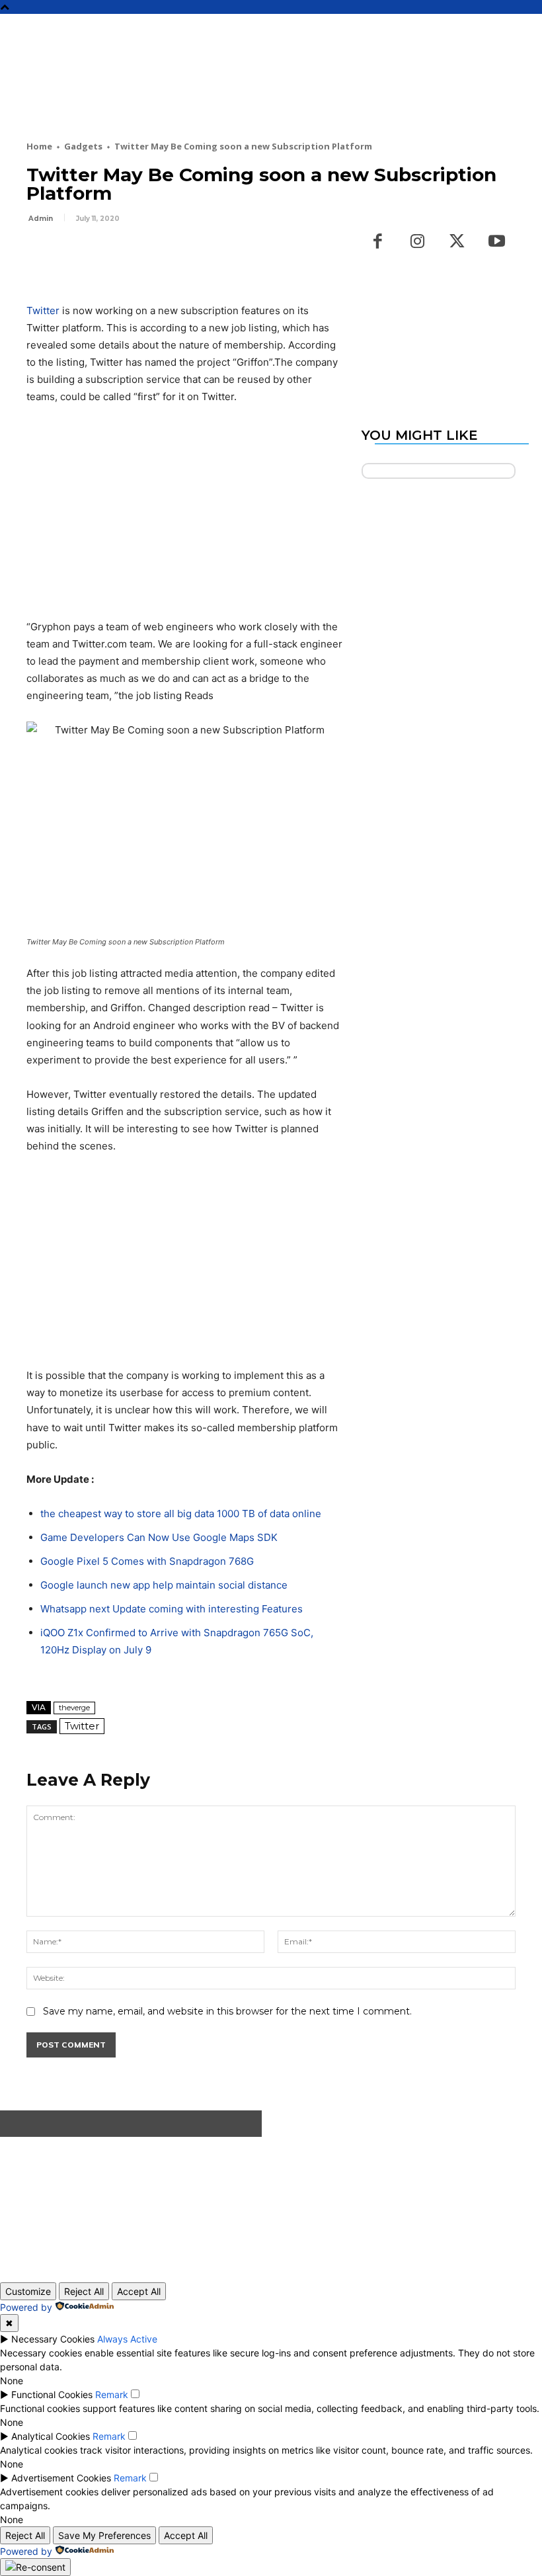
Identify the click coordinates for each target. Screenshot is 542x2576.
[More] (162, 255)
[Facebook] (40, 255)
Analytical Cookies (51, 2436)
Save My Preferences (104, 2535)
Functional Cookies (52, 2394)
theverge (74, 1708)
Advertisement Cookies (61, 2478)
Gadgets (83, 146)
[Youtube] (497, 242)
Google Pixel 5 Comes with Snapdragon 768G (147, 1561)
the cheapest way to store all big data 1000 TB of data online (181, 1514)
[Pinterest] (100, 255)
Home (39, 146)
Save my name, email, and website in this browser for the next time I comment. (227, 2011)
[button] (526, 30)
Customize (28, 2291)
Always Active (127, 2339)
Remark (112, 2394)
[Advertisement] (267, 94)
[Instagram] (418, 242)
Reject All (84, 2291)
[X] (70, 255)
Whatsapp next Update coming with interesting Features (172, 1609)
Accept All (139, 2291)
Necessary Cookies (53, 2339)
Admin (41, 219)
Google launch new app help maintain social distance (164, 1585)
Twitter (43, 311)
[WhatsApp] (131, 255)
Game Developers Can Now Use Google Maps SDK (159, 1537)
